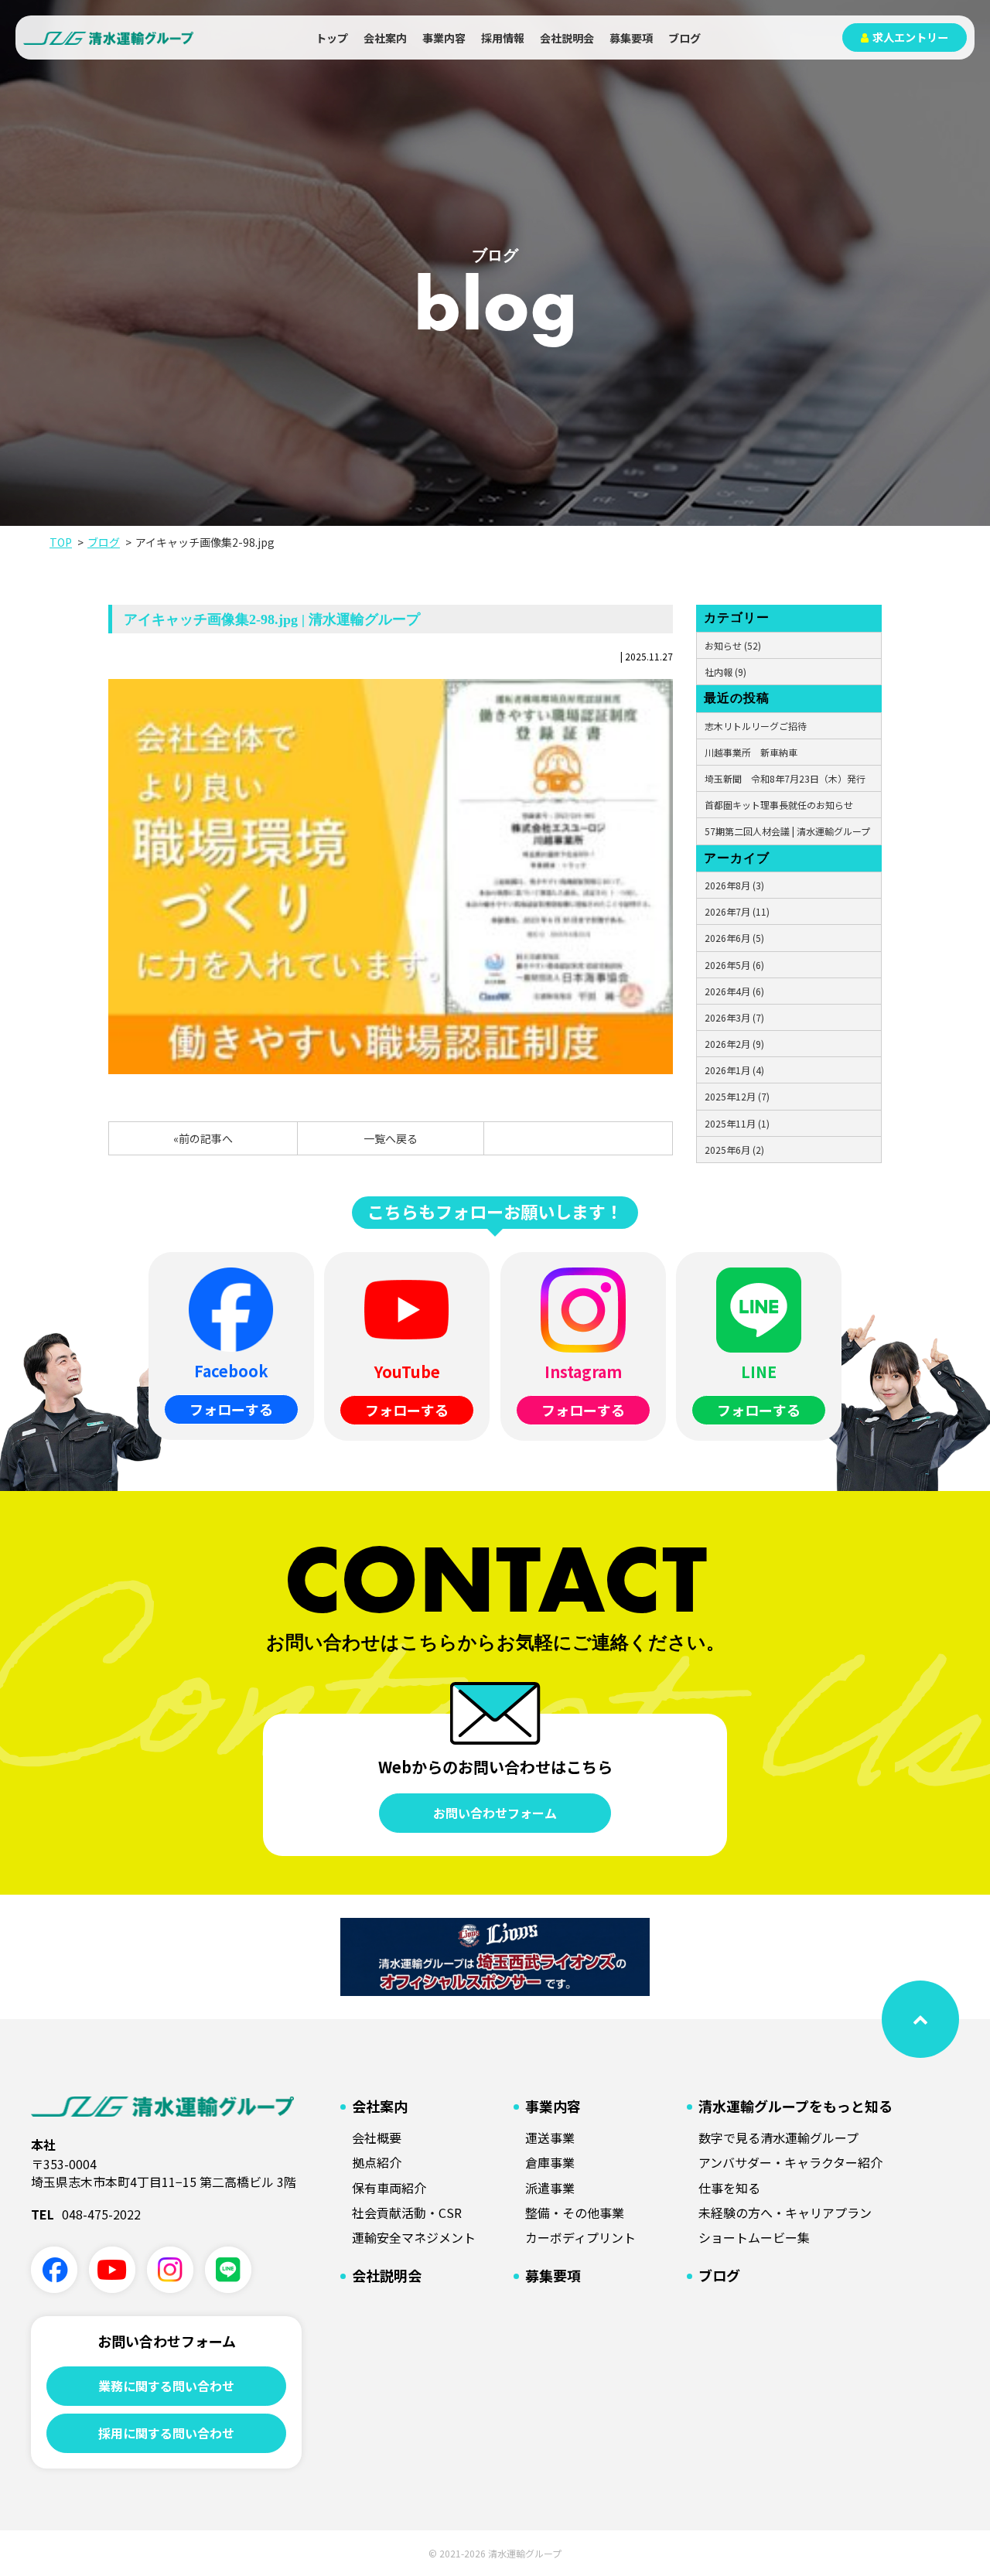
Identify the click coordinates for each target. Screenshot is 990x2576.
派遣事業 (550, 2188)
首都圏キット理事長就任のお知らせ (779, 805)
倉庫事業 (550, 2162)
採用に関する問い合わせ (166, 2433)
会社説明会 (567, 38)
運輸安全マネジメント (414, 2237)
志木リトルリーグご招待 (756, 726)
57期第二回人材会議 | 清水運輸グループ (787, 831)
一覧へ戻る (391, 1138)
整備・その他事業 (575, 2213)
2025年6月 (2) (734, 1150)
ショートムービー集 (754, 2237)
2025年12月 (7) (737, 1096)
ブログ (684, 38)
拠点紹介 (377, 2162)
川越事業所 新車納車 (751, 752)
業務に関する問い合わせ (166, 2386)
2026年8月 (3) (734, 885)
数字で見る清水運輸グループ (778, 2138)
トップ (332, 38)
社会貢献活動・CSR (407, 2213)
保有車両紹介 (389, 2188)
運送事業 (550, 2138)
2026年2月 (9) (734, 1044)
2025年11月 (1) (737, 1123)
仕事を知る (729, 2188)
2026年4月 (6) (734, 991)
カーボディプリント (580, 2237)
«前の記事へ (203, 1138)
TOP (61, 542)
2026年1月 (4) (734, 1070)
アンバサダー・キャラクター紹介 (790, 2162)
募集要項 (631, 38)
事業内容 (444, 38)
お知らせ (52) (733, 645)
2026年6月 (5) (734, 938)
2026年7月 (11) (737, 911)
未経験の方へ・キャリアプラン (785, 2213)
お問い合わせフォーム (495, 1813)
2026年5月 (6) (734, 965)
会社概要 (377, 2138)
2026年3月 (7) (734, 1017)
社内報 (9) (725, 672)
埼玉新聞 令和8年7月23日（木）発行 (785, 778)
